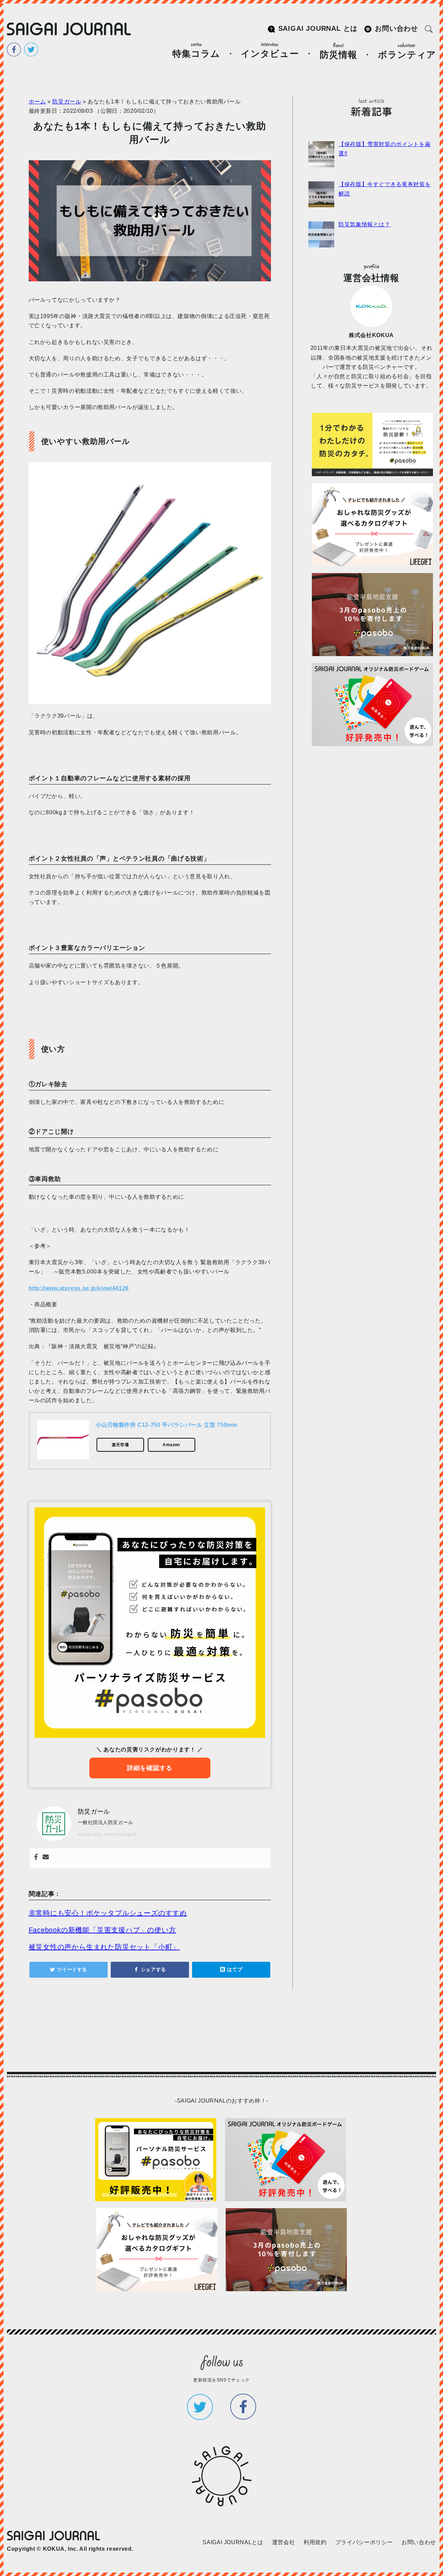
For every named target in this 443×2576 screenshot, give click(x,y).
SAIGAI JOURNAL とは (318, 28)
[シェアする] (150, 1970)
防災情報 (338, 55)
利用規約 (315, 2542)
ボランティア (407, 55)
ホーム (37, 102)
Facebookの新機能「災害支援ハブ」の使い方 (102, 1930)
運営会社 (284, 2542)
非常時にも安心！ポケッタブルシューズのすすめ (108, 1913)
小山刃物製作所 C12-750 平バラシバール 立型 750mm (166, 1425)
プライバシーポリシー (364, 2542)
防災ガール (67, 102)
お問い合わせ (396, 28)
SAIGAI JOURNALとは (233, 2542)
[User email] (46, 1858)
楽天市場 (120, 1445)
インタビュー (270, 54)
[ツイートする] (69, 1970)
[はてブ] (231, 1970)
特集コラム (196, 54)
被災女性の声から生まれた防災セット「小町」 (104, 1947)
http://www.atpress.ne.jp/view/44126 (79, 1288)
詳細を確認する (150, 1768)
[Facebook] (36, 1858)
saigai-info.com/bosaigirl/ (108, 1834)
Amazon (171, 1445)
